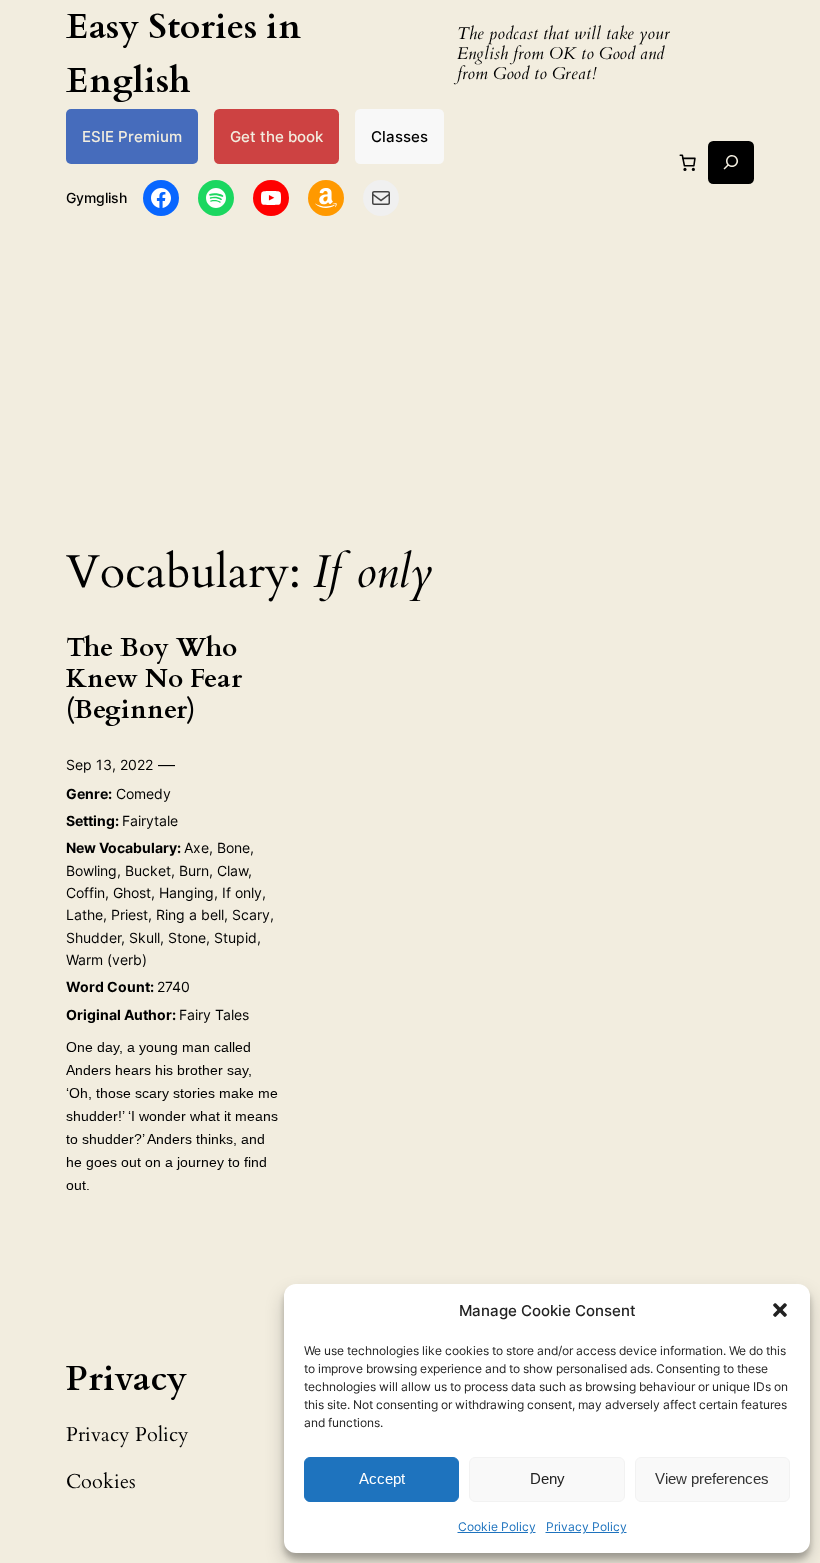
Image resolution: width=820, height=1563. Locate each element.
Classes (399, 136)
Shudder (93, 937)
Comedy (143, 793)
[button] (780, 1310)
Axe (196, 847)
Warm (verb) (106, 959)
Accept (382, 1478)
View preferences (712, 1478)
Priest (129, 914)
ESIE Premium (132, 136)
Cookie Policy (497, 1526)
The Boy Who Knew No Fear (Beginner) (154, 679)
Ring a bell (190, 914)
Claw (232, 870)
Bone (233, 847)
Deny (547, 1478)
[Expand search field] (731, 162)
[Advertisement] (410, 375)
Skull (144, 937)
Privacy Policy (586, 1526)
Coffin (85, 892)
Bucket (148, 870)
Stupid (235, 937)
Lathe (84, 914)
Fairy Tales (214, 1014)
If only (242, 892)
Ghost (132, 892)
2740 (173, 986)
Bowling (91, 870)
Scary (251, 914)
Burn (194, 870)
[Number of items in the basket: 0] (687, 162)
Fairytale (150, 820)
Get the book (276, 136)
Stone (187, 937)
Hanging (186, 892)
